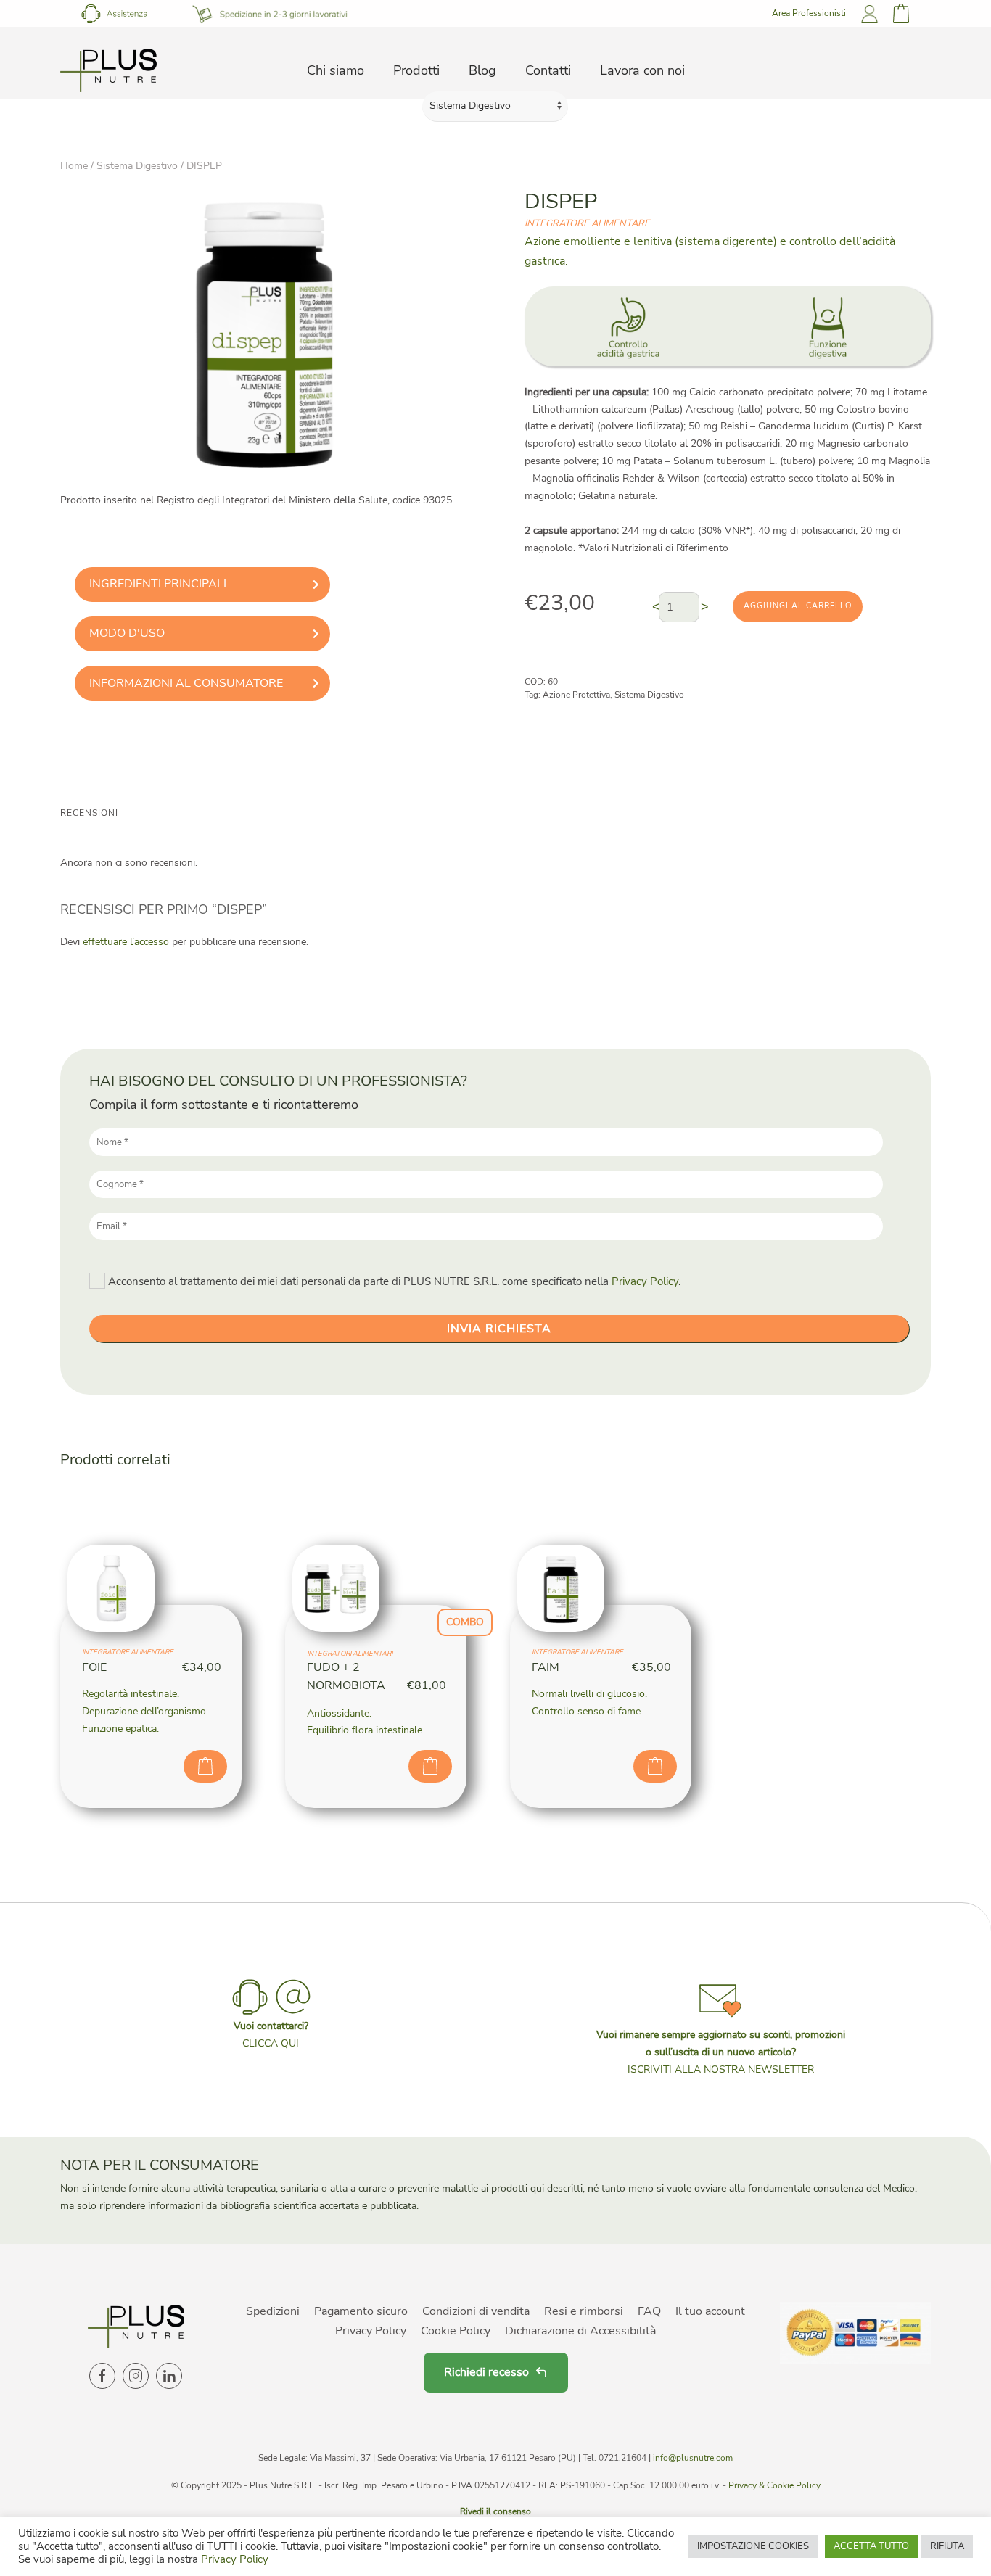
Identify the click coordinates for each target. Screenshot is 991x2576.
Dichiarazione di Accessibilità (580, 2331)
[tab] (202, 585)
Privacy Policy (645, 1281)
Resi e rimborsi (584, 2311)
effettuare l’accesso (126, 942)
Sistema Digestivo (137, 166)
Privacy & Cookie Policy (774, 2485)
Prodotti (416, 70)
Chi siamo (336, 70)
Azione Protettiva (576, 695)
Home (74, 166)
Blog (482, 70)
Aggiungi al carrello (798, 606)
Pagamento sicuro (361, 2311)
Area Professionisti (809, 13)
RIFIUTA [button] (947, 2546)
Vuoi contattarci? (271, 2026)
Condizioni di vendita (476, 2311)
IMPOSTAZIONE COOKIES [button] (753, 2546)
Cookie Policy (456, 2331)
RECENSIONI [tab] (89, 813)
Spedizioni (273, 2311)
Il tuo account (710, 2311)
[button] (720, 2027)
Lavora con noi (642, 70)
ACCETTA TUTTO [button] (871, 2546)
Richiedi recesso (486, 2372)
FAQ (649, 2311)
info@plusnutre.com (693, 2458)
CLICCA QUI (271, 2043)
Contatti (548, 70)
